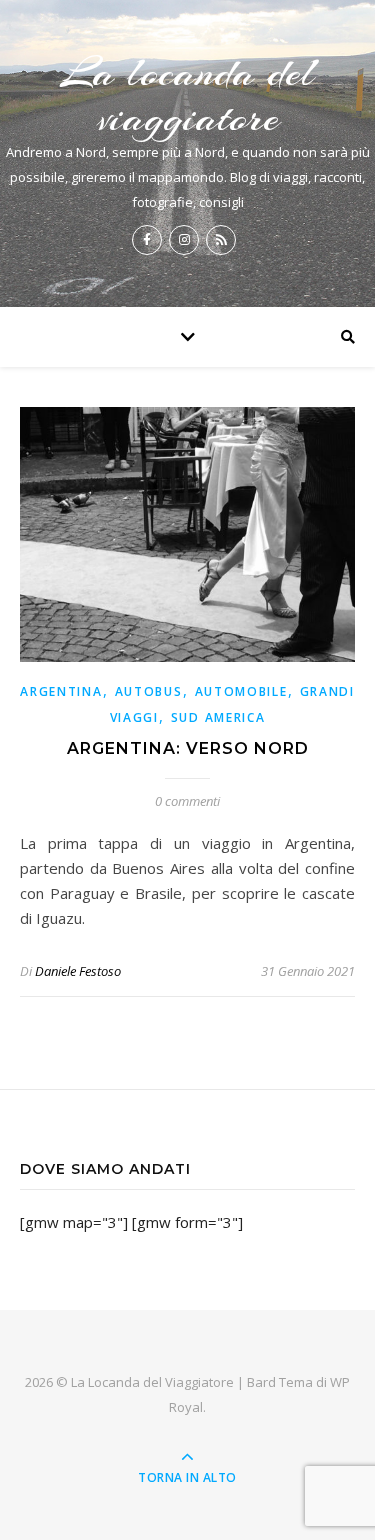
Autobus (149, 691)
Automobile (241, 691)
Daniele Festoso (78, 971)
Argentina (61, 691)
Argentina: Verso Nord (188, 748)
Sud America (218, 717)
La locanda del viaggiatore (188, 95)
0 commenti (187, 801)
